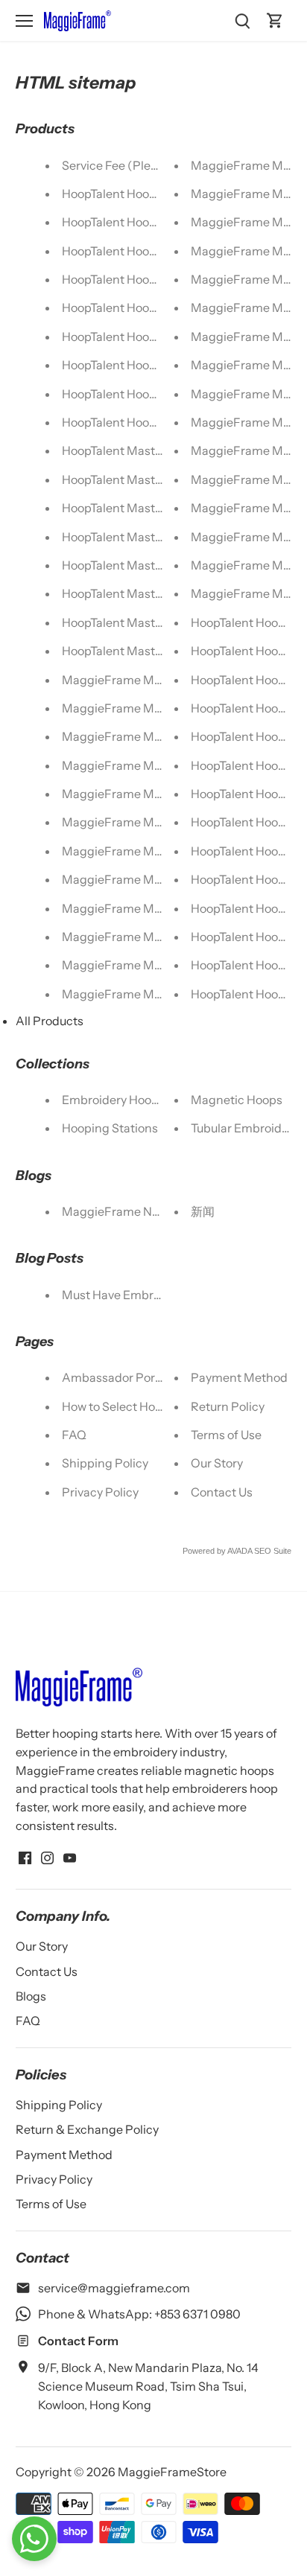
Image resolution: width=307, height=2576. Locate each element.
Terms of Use (226, 1435)
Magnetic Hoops (237, 1100)
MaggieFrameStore (172, 2472)
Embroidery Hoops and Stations (149, 1100)
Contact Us (222, 1492)
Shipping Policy (105, 1463)
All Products (50, 1021)
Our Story (217, 1463)
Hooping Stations (110, 1128)
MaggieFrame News (118, 1211)
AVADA (240, 1551)
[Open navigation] (24, 21)
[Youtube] (70, 1857)
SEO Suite (273, 1551)
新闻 (203, 1211)
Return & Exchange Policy (87, 2129)
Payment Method (239, 1377)
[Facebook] (25, 1857)
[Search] (242, 20)
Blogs (31, 1996)
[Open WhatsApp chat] (34, 2539)
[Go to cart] (275, 20)
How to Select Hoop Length (136, 1406)
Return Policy (228, 1406)
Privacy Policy (100, 1492)
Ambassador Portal (115, 1377)
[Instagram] (47, 1857)
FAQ (74, 1435)
